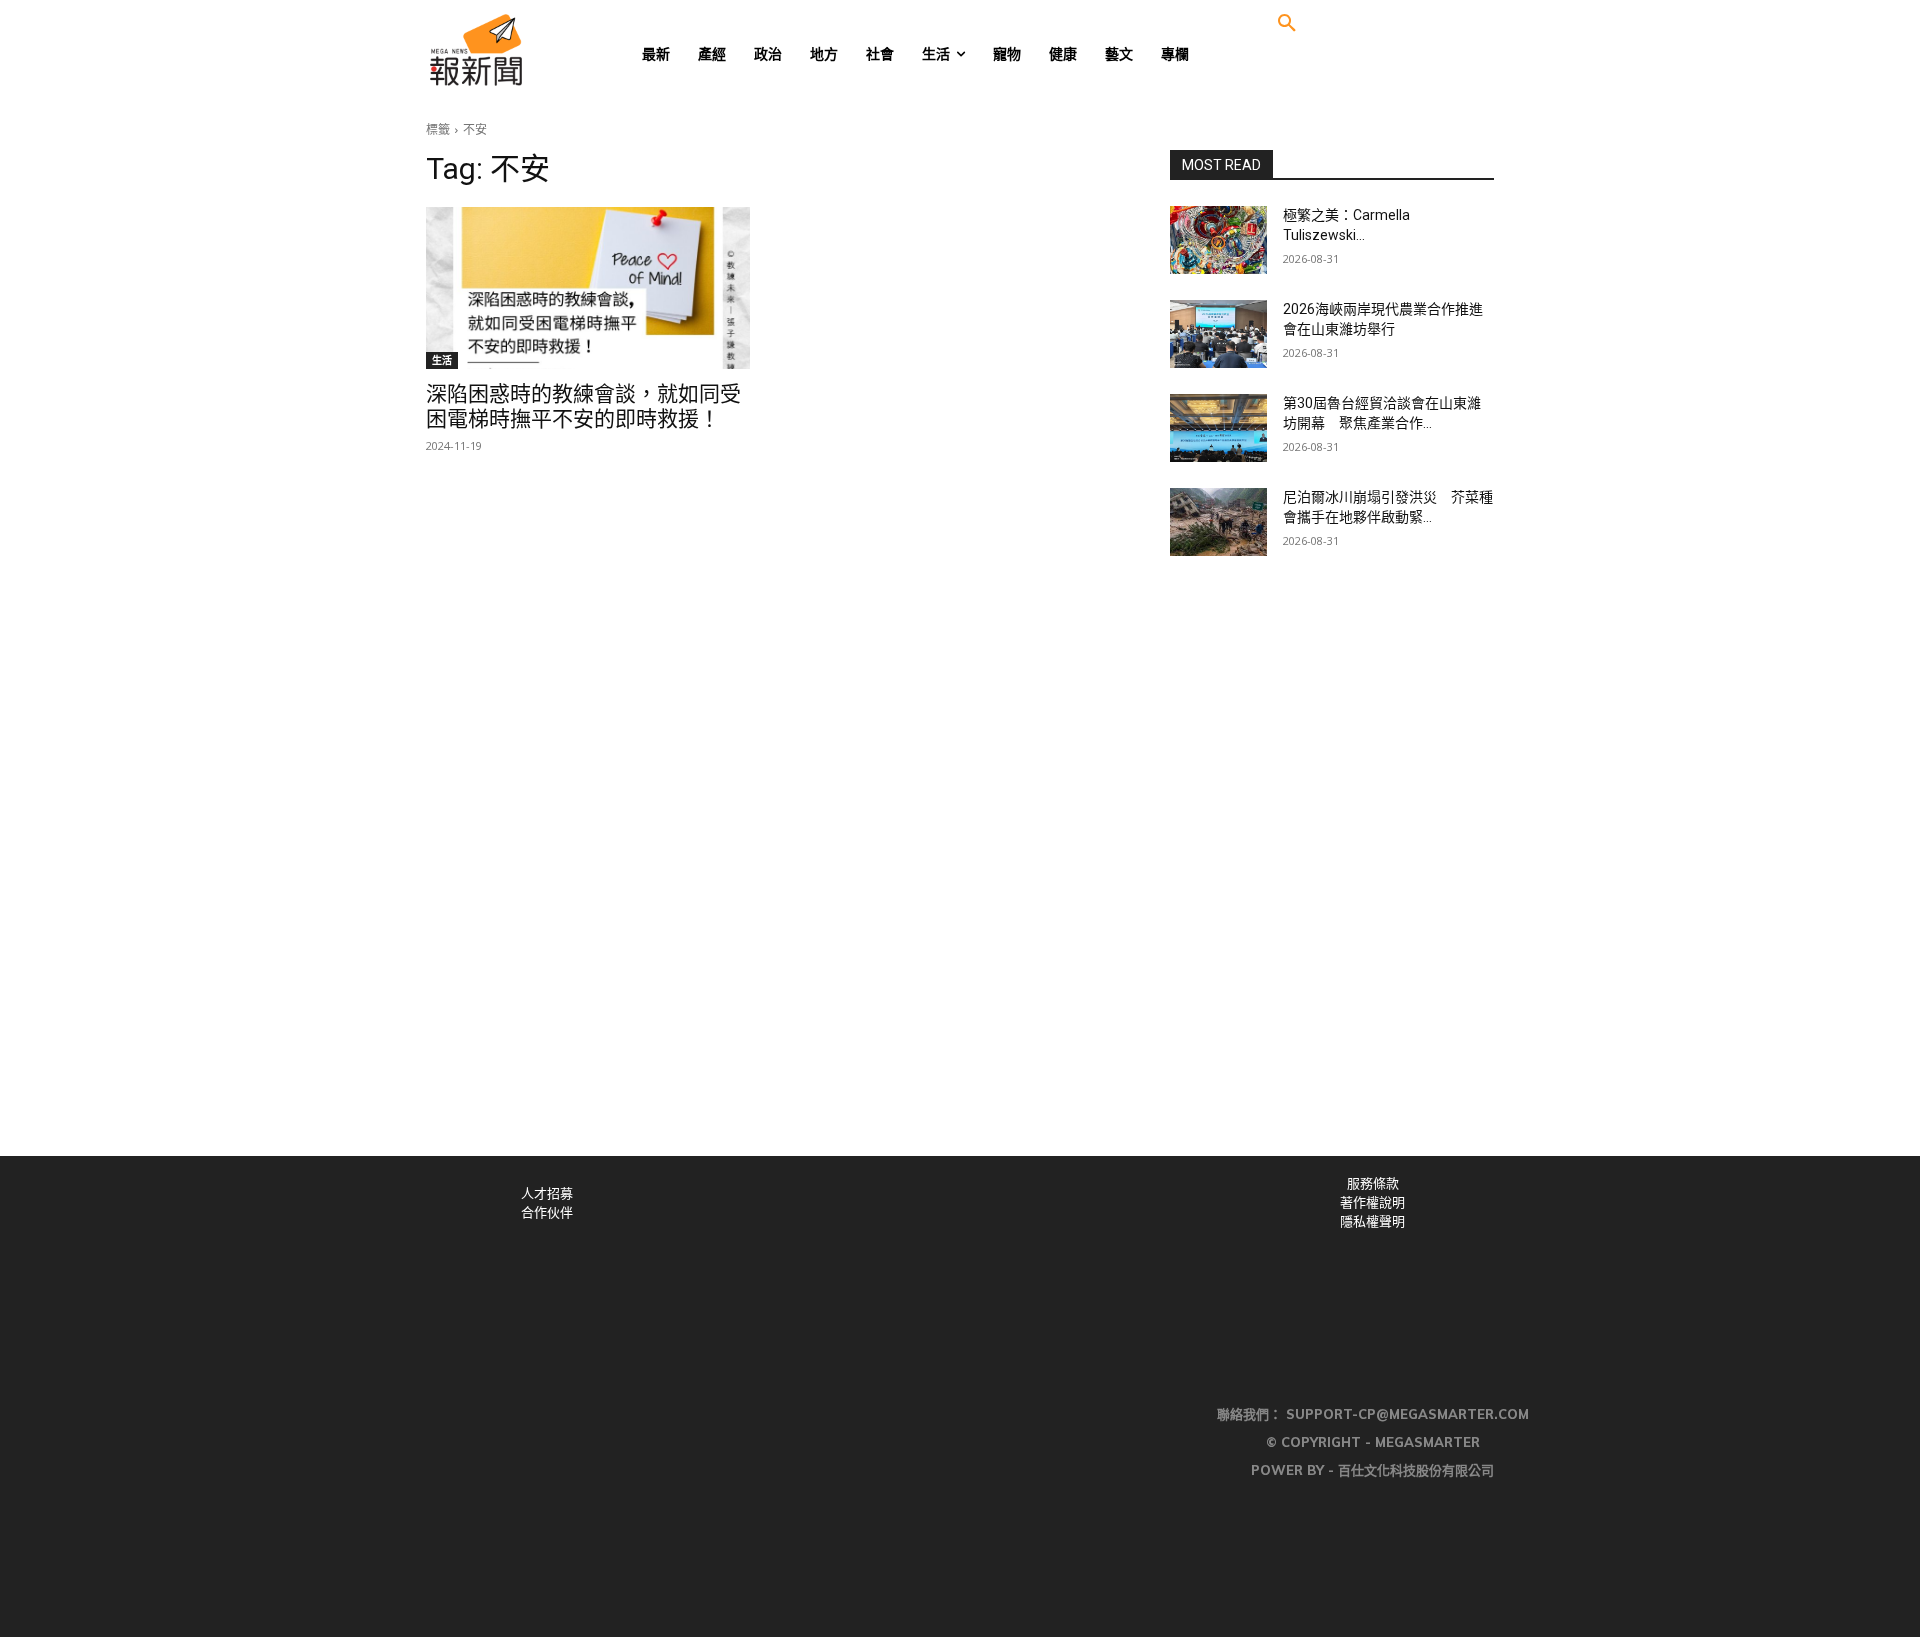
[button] (1287, 24)
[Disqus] (960, 880)
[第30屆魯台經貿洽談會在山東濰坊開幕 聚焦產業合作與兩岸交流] (1218, 428)
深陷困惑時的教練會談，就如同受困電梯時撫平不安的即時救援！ (583, 406)
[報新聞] (541, 50)
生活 (442, 360)
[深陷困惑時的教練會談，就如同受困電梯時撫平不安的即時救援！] (588, 288)
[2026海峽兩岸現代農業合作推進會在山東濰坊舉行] (1218, 334)
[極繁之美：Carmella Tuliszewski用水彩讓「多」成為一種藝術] (1218, 240)
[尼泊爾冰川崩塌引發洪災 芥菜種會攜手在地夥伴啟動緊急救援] (1218, 522)
